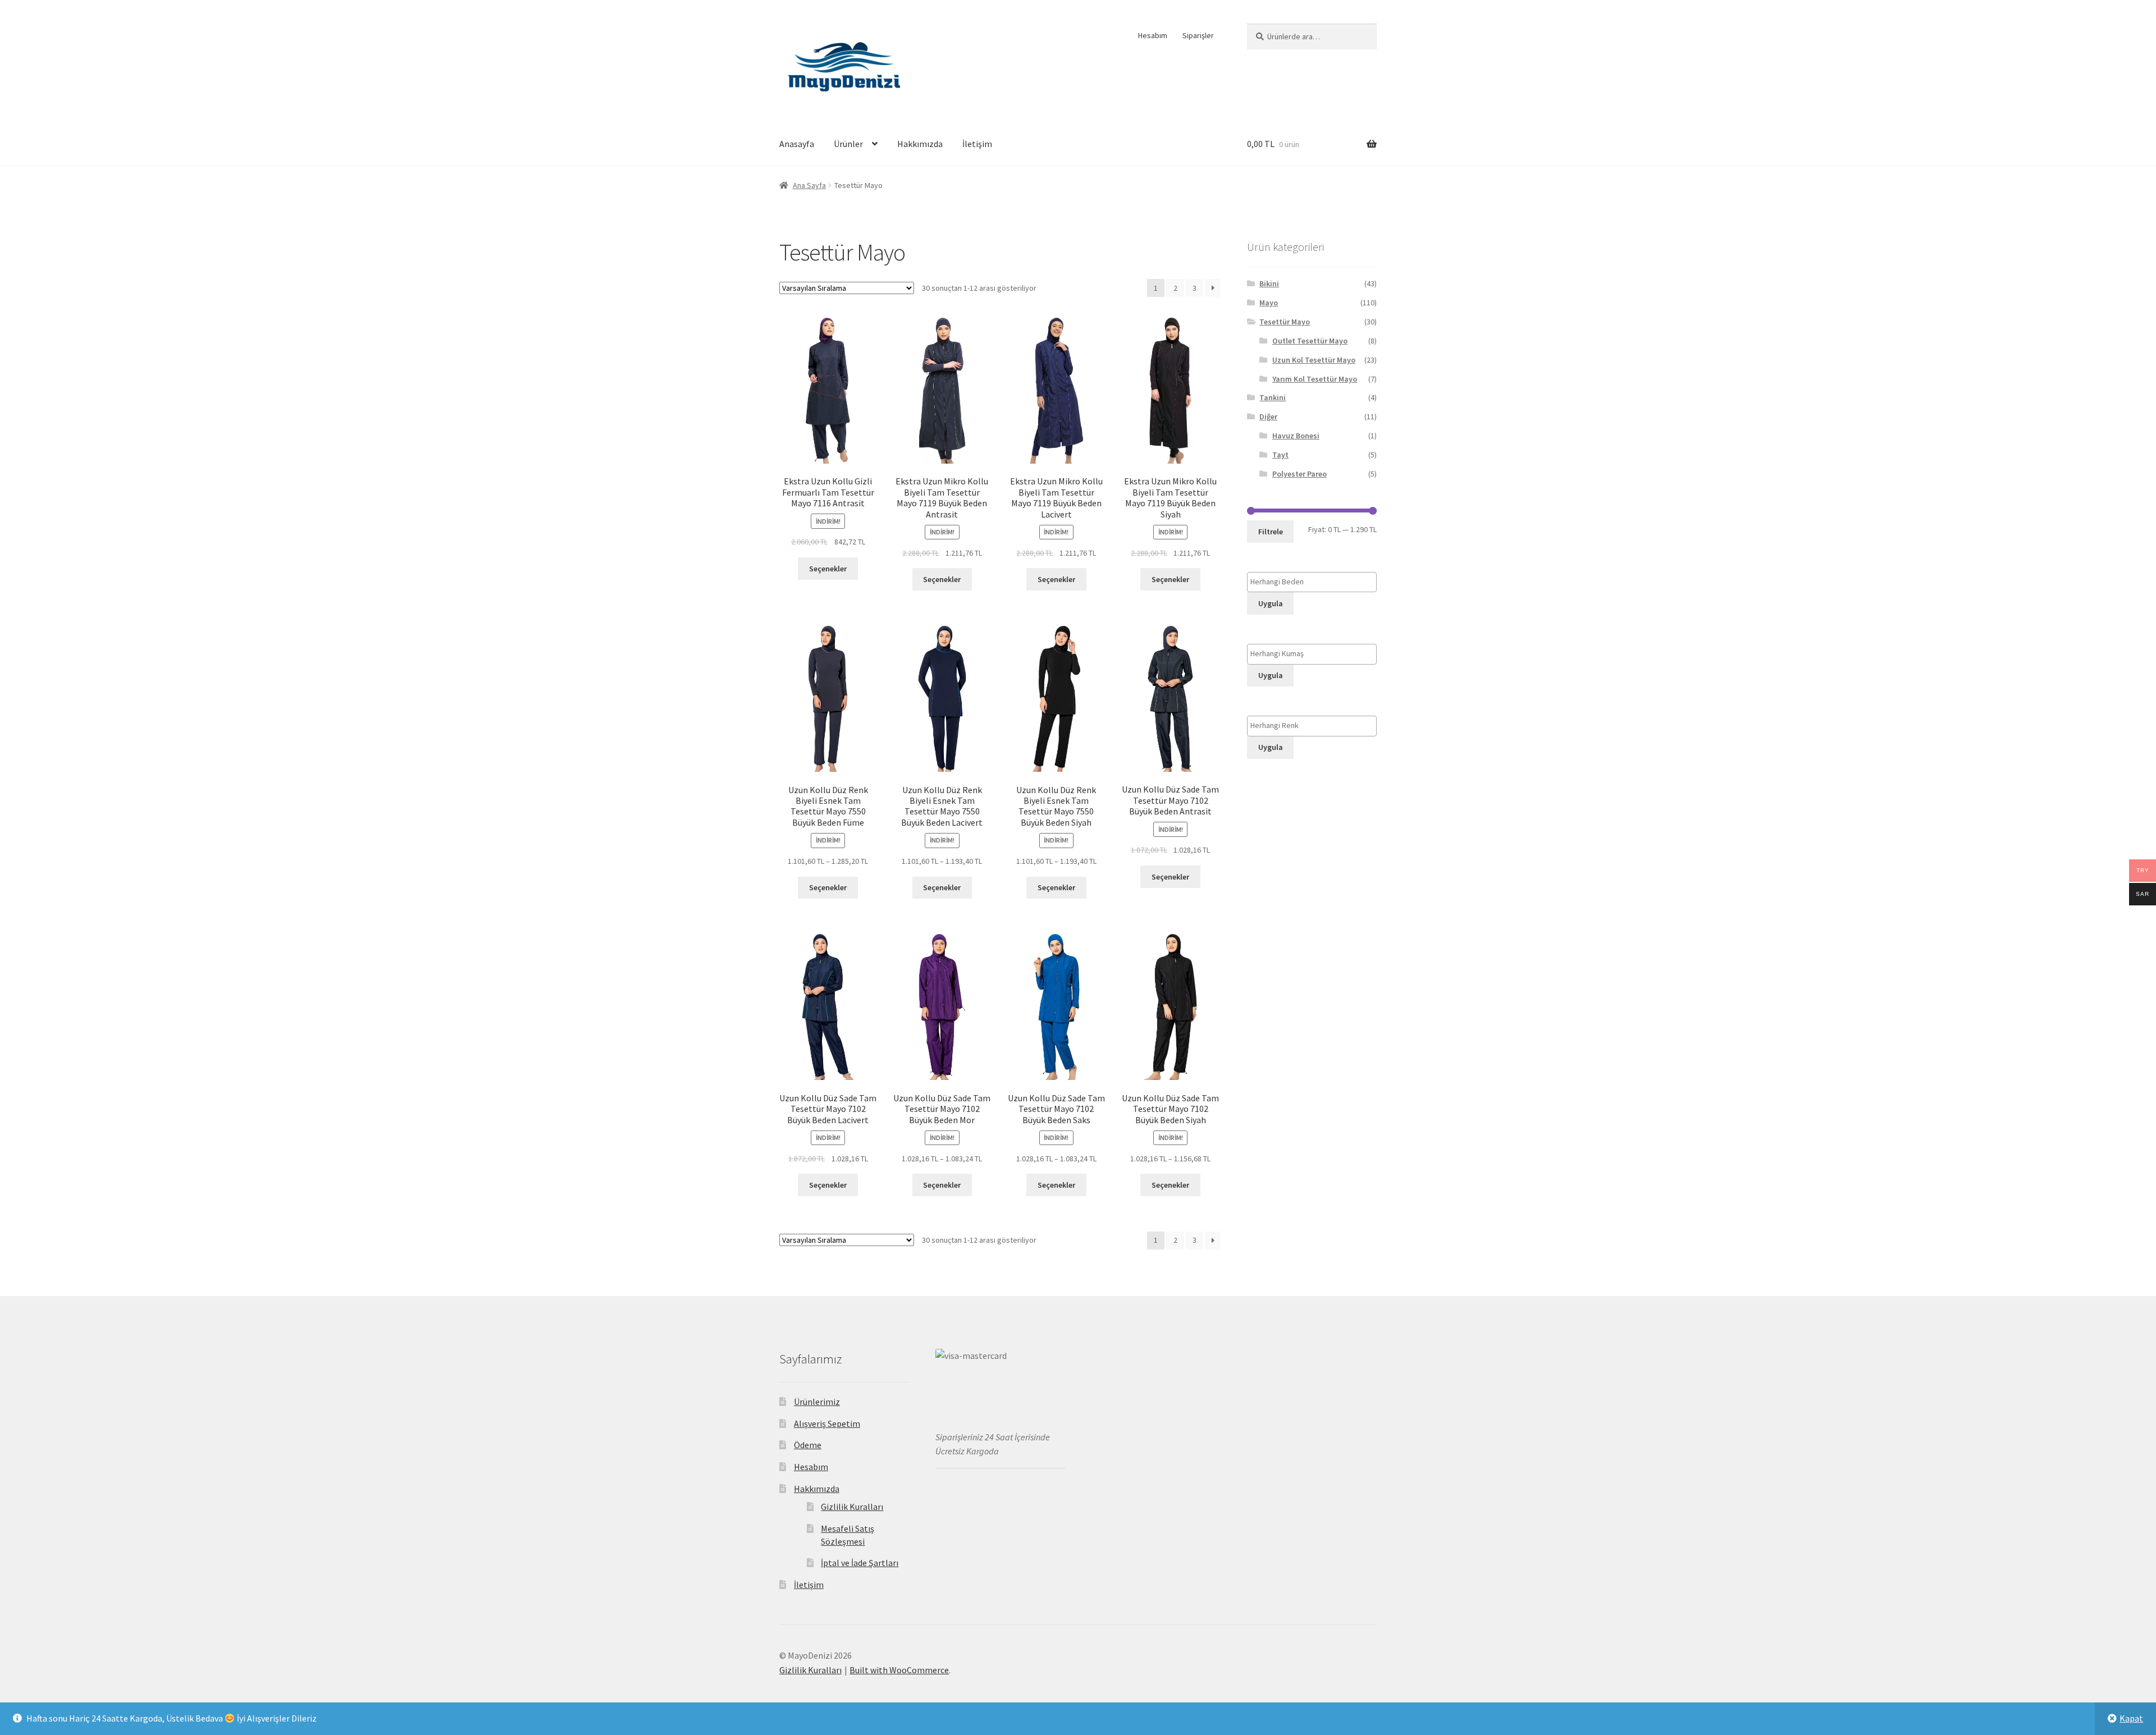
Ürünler (848, 144)
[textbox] (1315, 582)
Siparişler (1198, 35)
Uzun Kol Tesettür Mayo (1314, 360)
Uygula (1271, 603)
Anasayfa (797, 144)
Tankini (1273, 397)
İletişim (977, 144)
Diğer (1268, 416)
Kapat (2131, 1718)
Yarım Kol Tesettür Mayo (1315, 379)
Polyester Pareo (1299, 474)
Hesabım (1153, 35)
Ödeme (808, 1445)
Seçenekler (828, 569)
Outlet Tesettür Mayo (1310, 341)
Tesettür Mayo (1285, 322)
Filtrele (1271, 532)
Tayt (1280, 455)
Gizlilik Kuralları (852, 1507)
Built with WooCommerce (899, 1670)
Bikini (1269, 283)
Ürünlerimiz (817, 1402)
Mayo (1269, 303)
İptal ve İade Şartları (860, 1563)
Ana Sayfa (809, 185)
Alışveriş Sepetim (827, 1423)
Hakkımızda (920, 144)
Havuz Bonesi (1296, 436)
